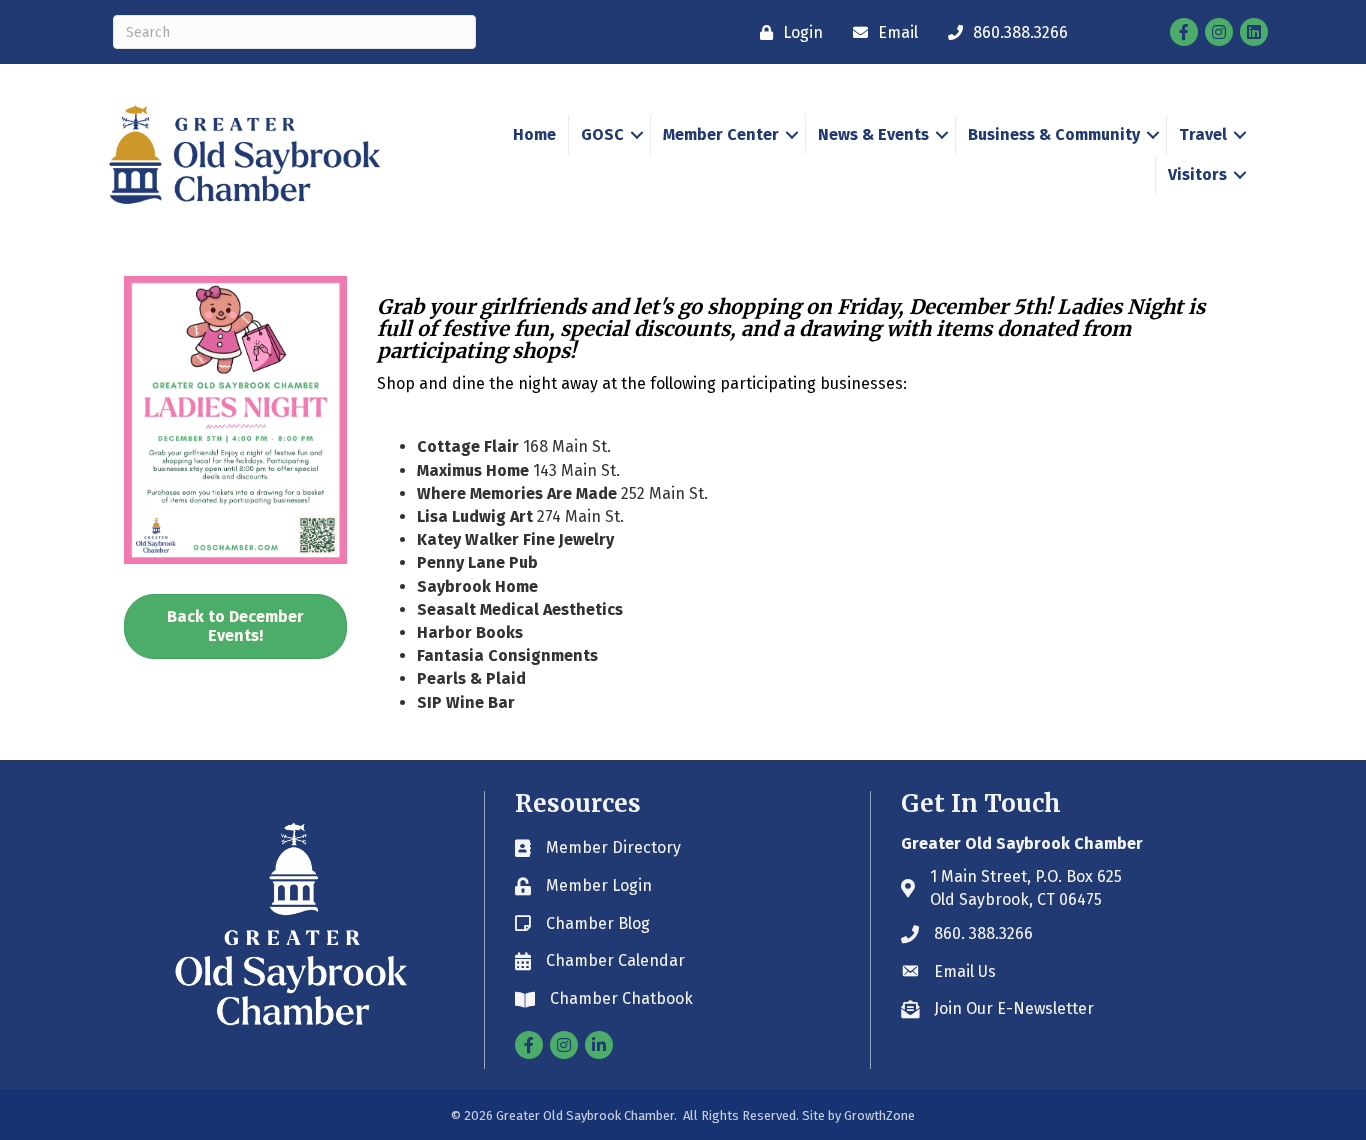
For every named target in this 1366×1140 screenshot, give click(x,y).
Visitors (1197, 174)
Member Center (721, 134)
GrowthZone (879, 1115)
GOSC (602, 134)
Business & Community (1054, 134)
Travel (1203, 134)
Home (534, 134)
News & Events (873, 134)
